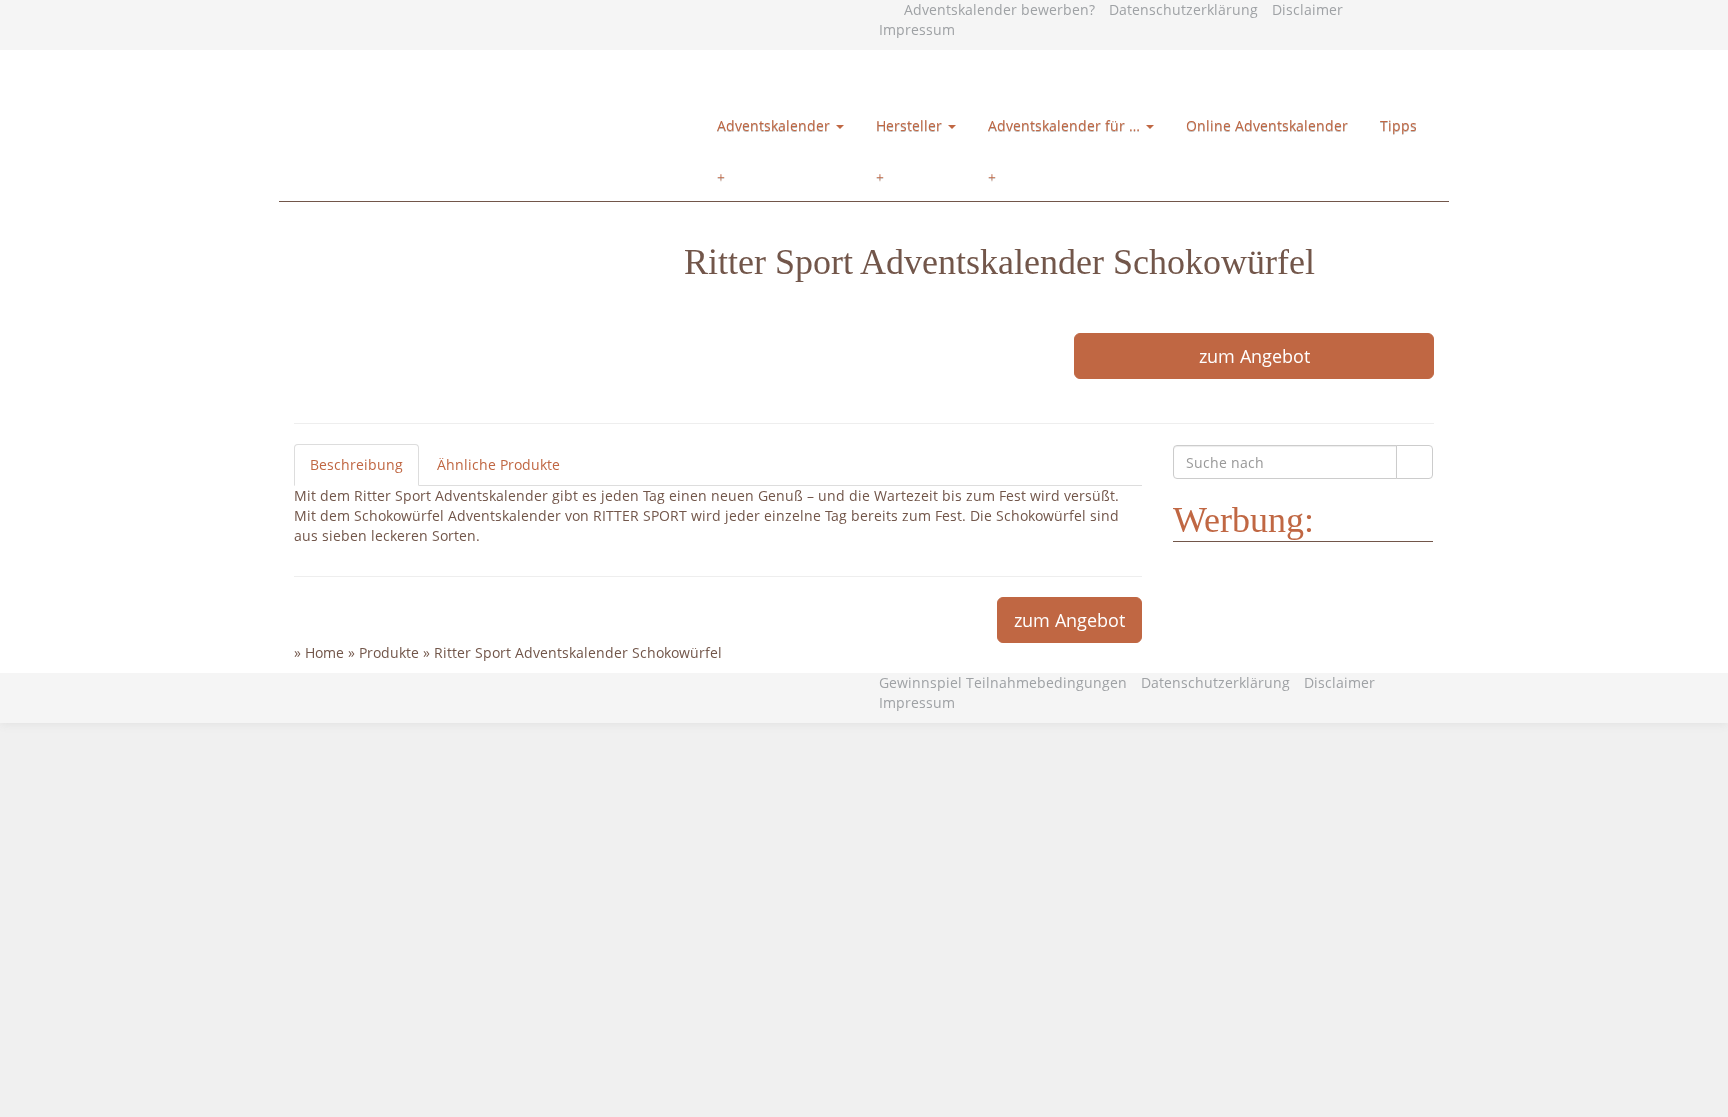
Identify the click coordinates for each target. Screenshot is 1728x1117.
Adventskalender (775, 125)
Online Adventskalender (1267, 125)
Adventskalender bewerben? (999, 9)
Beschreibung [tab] (356, 464)
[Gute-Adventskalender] (519, 76)
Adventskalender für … (1066, 125)
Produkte (389, 652)
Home (324, 652)
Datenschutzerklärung (1183, 9)
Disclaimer (1307, 9)
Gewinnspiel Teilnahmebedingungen (1003, 682)
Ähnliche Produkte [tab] (498, 464)
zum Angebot (1254, 356)
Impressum (917, 29)
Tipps (1398, 125)
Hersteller (911, 125)
